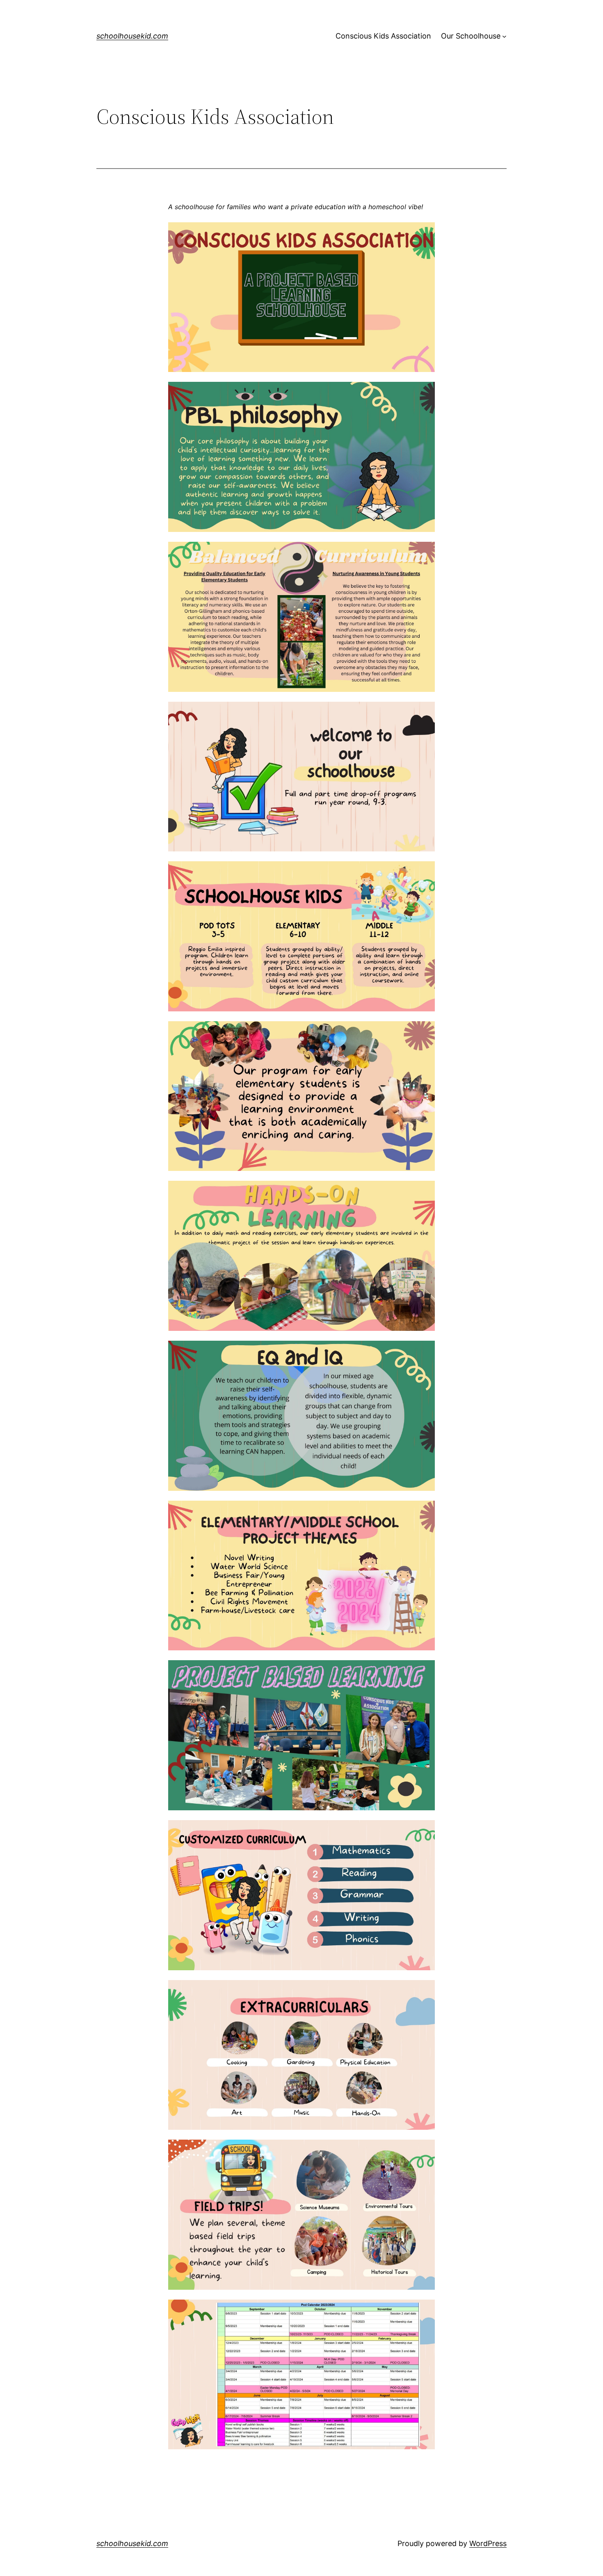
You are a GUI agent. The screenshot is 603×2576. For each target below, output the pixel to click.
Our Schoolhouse (471, 36)
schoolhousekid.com (132, 36)
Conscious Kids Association (383, 36)
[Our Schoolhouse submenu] (504, 36)
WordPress (488, 2543)
